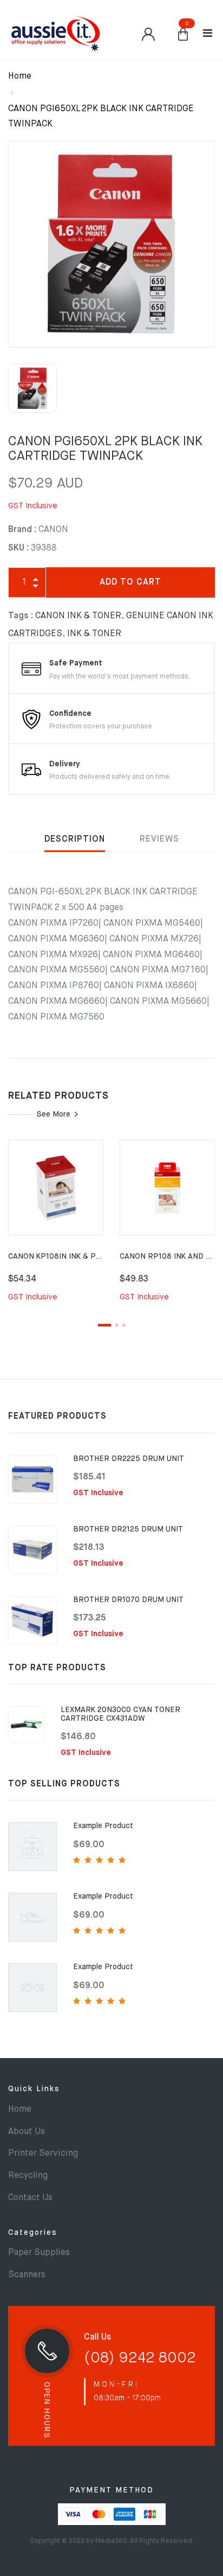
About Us (27, 2132)
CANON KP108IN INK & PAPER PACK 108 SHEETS (96, 1257)
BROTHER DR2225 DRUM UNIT (129, 1459)
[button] (183, 35)
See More (54, 1114)
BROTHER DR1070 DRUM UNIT (128, 1600)
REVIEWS (159, 840)
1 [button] (104, 1325)
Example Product (103, 1826)
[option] (111, 244)
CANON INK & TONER (78, 616)
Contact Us (30, 2198)
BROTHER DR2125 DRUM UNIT (128, 1529)
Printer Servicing (43, 2154)
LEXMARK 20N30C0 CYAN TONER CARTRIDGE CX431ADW (120, 1714)
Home (20, 76)
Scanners (27, 2275)
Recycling (28, 2176)
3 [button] (124, 1325)
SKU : (18, 548)
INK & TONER (94, 634)
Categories (33, 2233)
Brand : (22, 530)
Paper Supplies (39, 2253)
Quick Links (34, 2089)
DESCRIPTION (75, 840)
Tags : (21, 616)
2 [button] (117, 1325)
